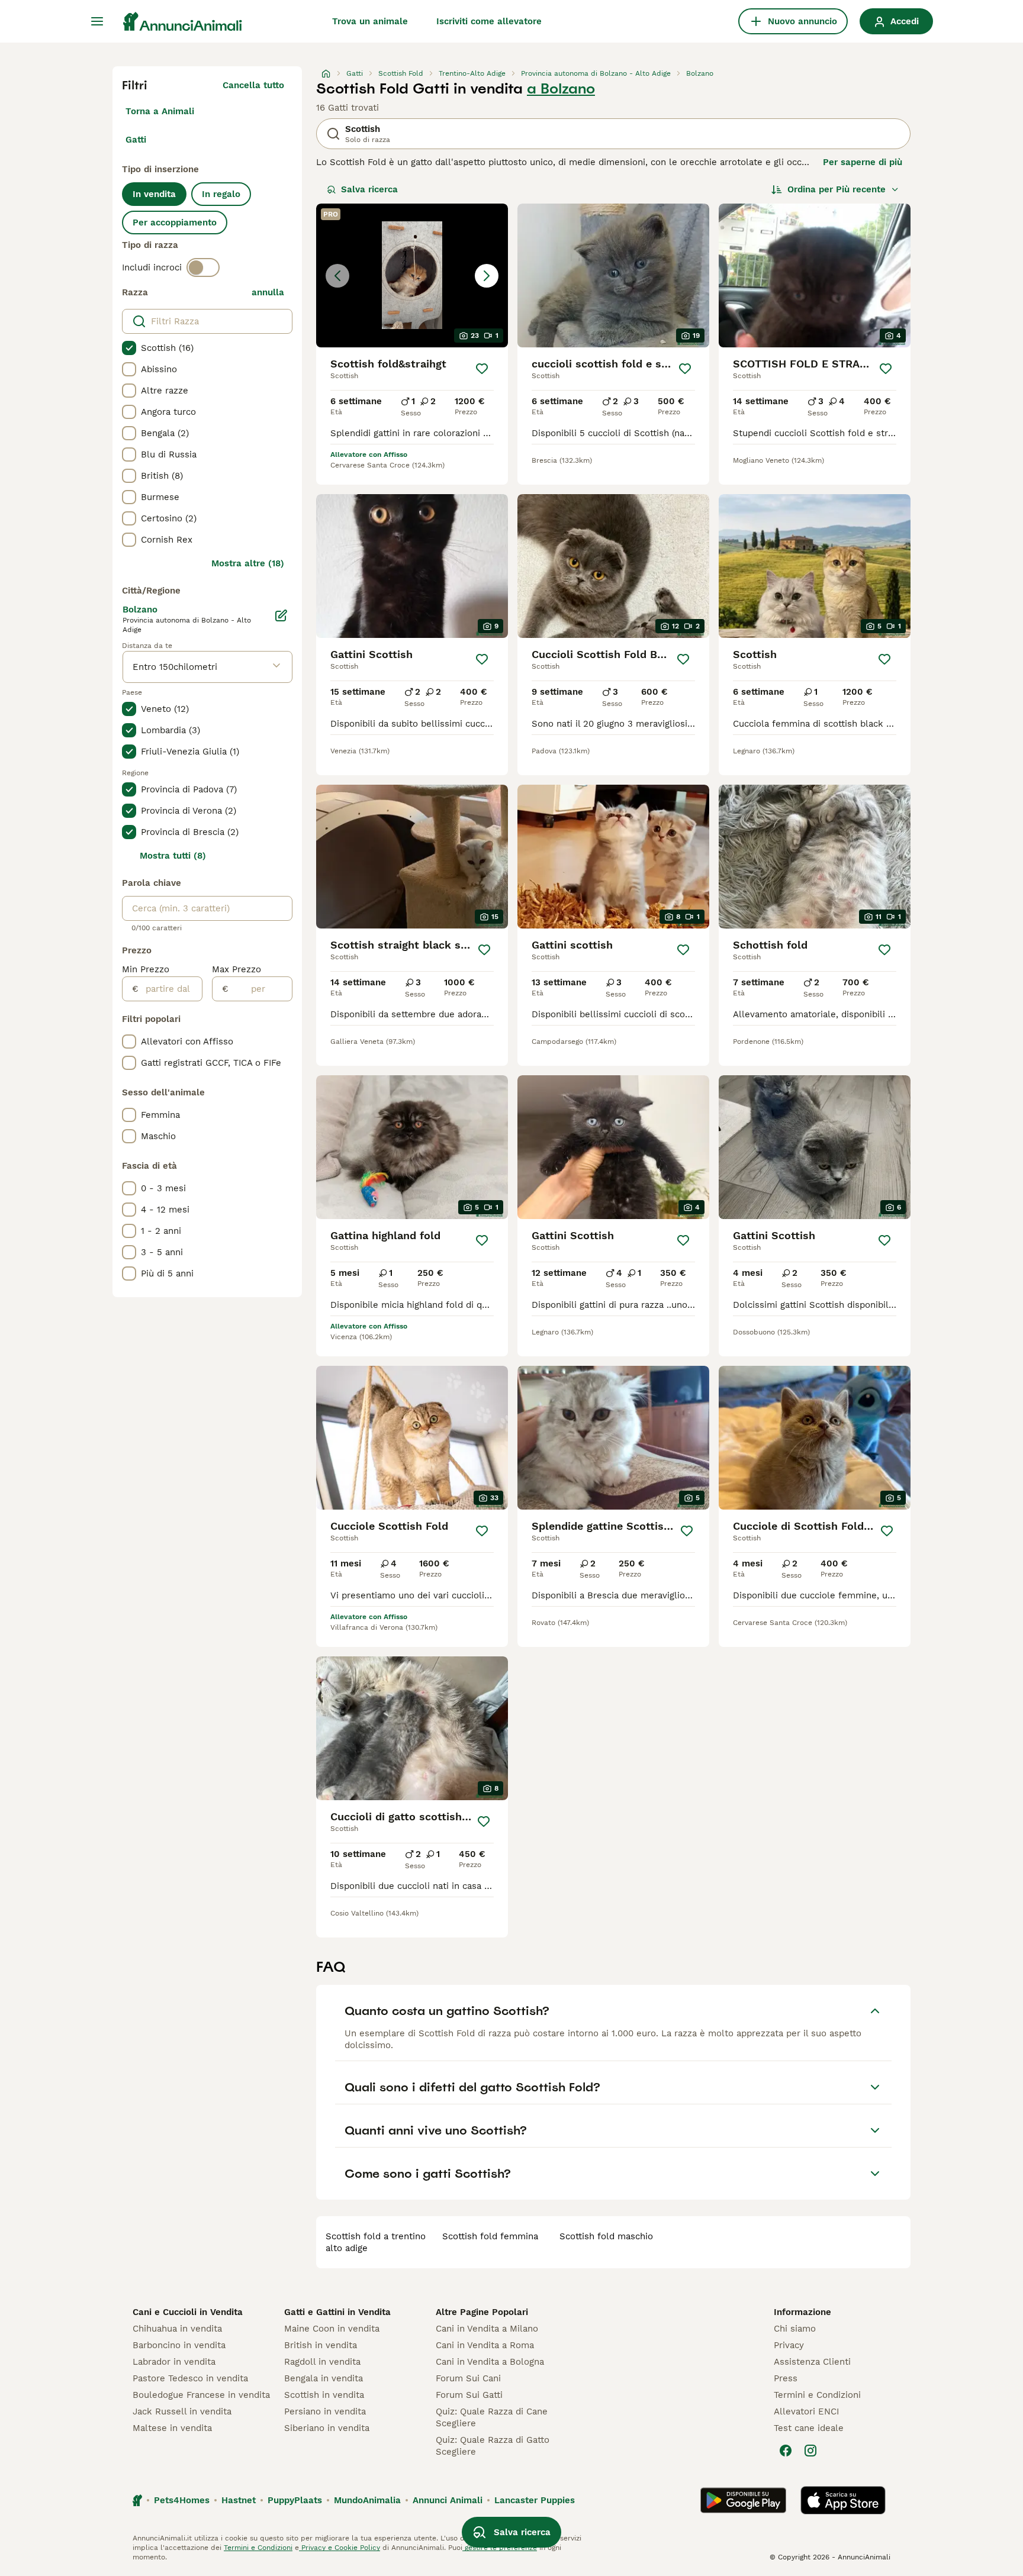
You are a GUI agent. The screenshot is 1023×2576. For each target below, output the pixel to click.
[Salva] (482, 369)
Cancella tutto (253, 85)
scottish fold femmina (490, 2236)
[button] (412, 275)
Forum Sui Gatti (469, 2395)
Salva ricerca (369, 189)
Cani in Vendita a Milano (487, 2329)
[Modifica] (282, 615)
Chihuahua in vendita (177, 2329)
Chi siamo (795, 2329)
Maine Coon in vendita (332, 2329)
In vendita (154, 194)
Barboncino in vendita (179, 2345)
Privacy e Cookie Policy (340, 2548)
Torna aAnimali (160, 111)
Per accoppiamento (175, 223)
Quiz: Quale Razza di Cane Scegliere (492, 2417)
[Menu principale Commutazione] (97, 21)
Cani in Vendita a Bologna (490, 2362)
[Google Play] (743, 2500)
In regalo (221, 194)
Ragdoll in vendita (322, 2362)
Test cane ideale (809, 2428)
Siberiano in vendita (327, 2428)
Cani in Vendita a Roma (485, 2345)
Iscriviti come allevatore (489, 21)
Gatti (136, 140)
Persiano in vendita (325, 2411)
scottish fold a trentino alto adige (376, 2242)
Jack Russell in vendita (182, 2411)
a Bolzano (561, 89)
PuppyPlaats (295, 2500)
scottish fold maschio (606, 2236)
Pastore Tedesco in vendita (190, 2378)
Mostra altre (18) (248, 563)
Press (786, 2378)
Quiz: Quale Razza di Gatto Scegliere (493, 2446)
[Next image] (487, 276)
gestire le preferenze (500, 2548)
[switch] (203, 267)
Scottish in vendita (324, 2395)
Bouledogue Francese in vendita (201, 2395)
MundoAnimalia (367, 2500)
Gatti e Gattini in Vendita (337, 2312)
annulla (268, 292)
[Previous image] (337, 276)
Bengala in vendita (324, 2378)
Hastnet (239, 2500)
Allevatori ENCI (806, 2411)
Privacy (789, 2345)
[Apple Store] (843, 2500)
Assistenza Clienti (812, 2362)
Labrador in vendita (174, 2362)
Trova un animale (370, 21)
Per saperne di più (863, 162)
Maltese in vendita (172, 2428)
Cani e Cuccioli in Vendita (188, 2312)
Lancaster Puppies (535, 2500)
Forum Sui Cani (468, 2378)
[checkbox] (129, 348)
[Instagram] (810, 2451)
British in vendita (321, 2345)
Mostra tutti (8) (173, 856)
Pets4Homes (182, 2500)
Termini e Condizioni (817, 2395)
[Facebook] (786, 2451)
